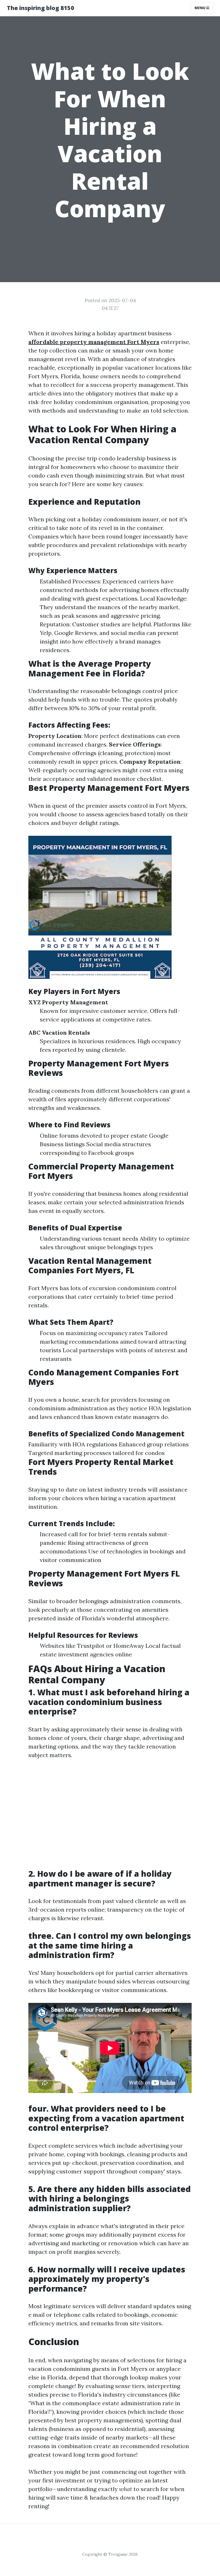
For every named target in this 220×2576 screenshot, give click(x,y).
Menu (200, 8)
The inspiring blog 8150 (41, 8)
